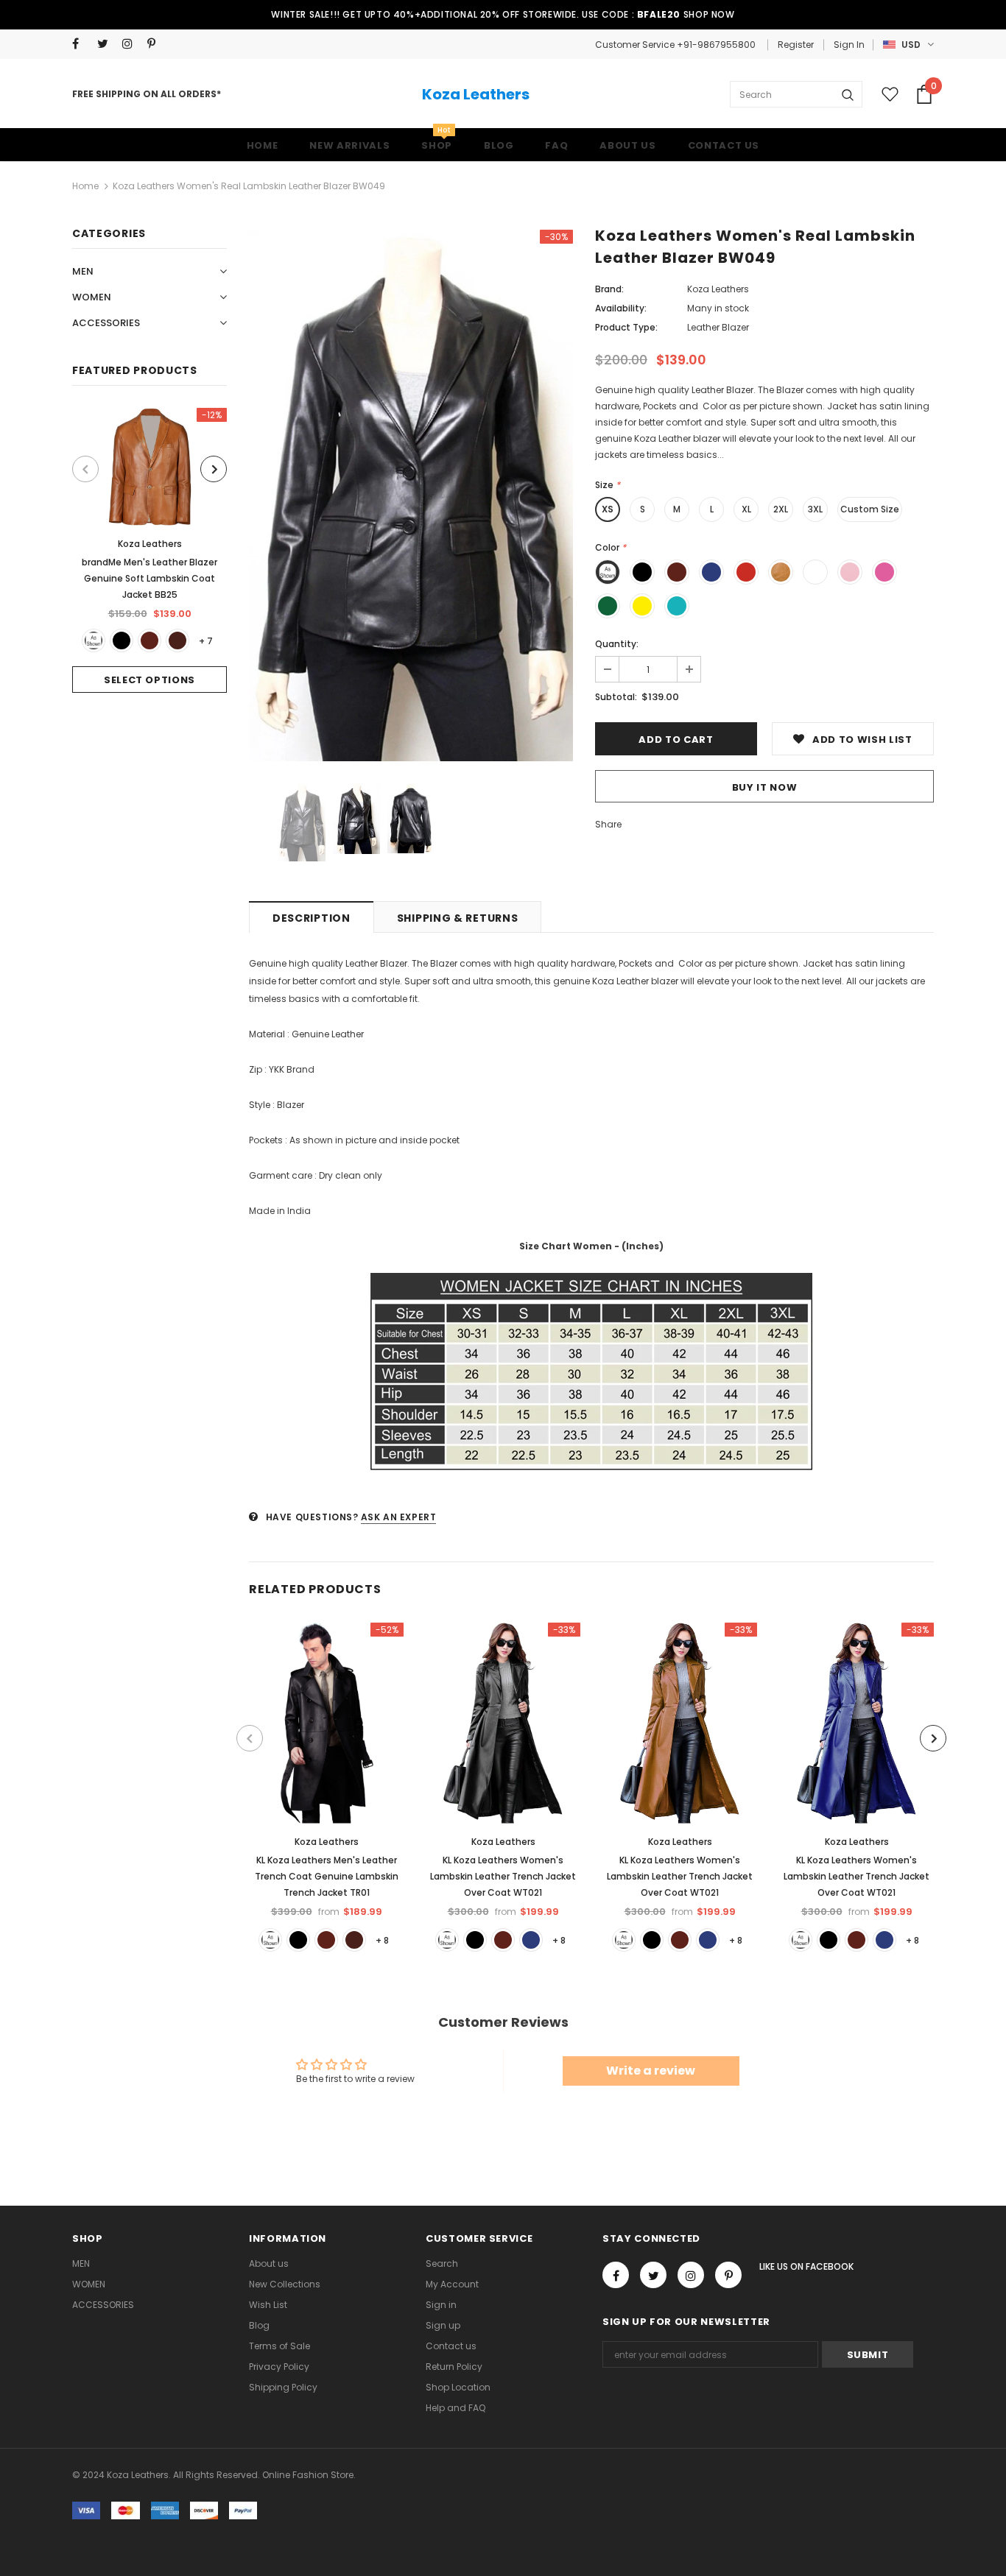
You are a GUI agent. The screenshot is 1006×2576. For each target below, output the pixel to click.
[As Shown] (94, 641)
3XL (815, 509)
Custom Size (870, 509)
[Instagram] (131, 44)
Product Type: (626, 327)
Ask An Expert (399, 1517)
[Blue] (531, 1940)
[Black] (122, 641)
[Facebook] (81, 44)
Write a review (651, 2071)
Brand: (609, 289)
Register (796, 45)
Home (85, 186)
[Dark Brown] (177, 641)
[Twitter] (106, 44)
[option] (150, 550)
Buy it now (765, 787)
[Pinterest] (156, 44)
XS (608, 509)
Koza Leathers (476, 94)
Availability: (621, 308)
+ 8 (382, 1940)
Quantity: (617, 644)
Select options (150, 680)
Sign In (849, 45)
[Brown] (150, 641)
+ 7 (206, 641)
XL (746, 509)
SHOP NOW (709, 14)
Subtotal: (616, 697)
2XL (781, 509)
